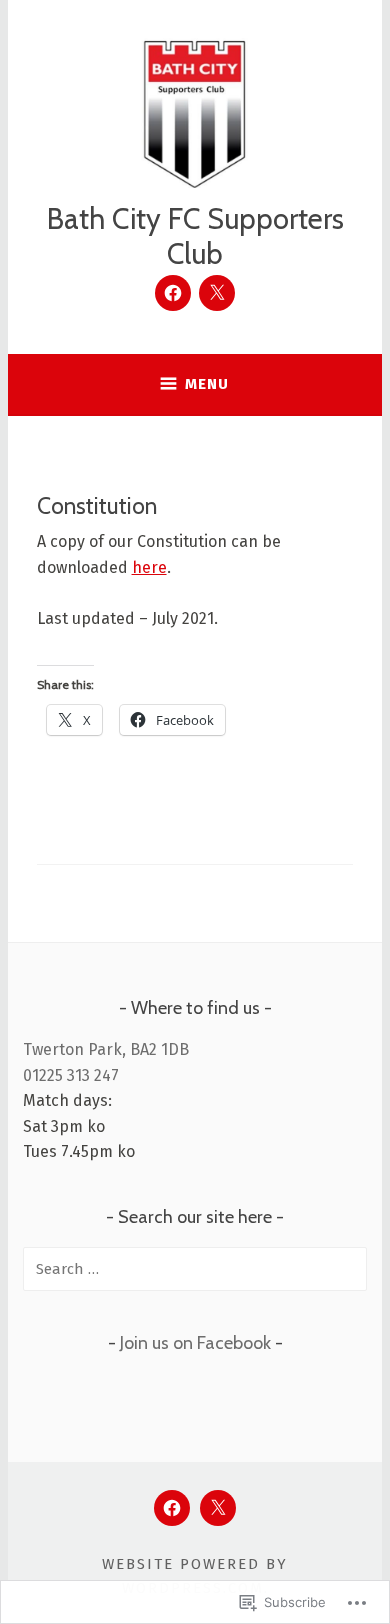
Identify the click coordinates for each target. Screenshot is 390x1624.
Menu (207, 384)
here (149, 567)
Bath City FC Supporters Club (195, 236)
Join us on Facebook (195, 1343)
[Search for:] (195, 1268)
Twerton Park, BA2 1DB (106, 1049)
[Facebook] (173, 293)
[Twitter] (217, 293)
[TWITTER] (218, 1508)
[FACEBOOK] (172, 1508)
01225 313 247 (71, 1075)
